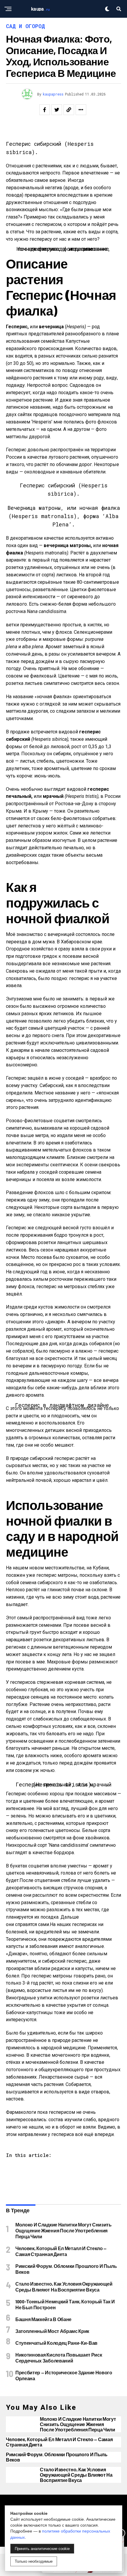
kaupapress (53, 94)
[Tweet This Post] (57, 110)
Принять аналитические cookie (42, 2549)
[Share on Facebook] (45, 110)
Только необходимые (34, 2561)
